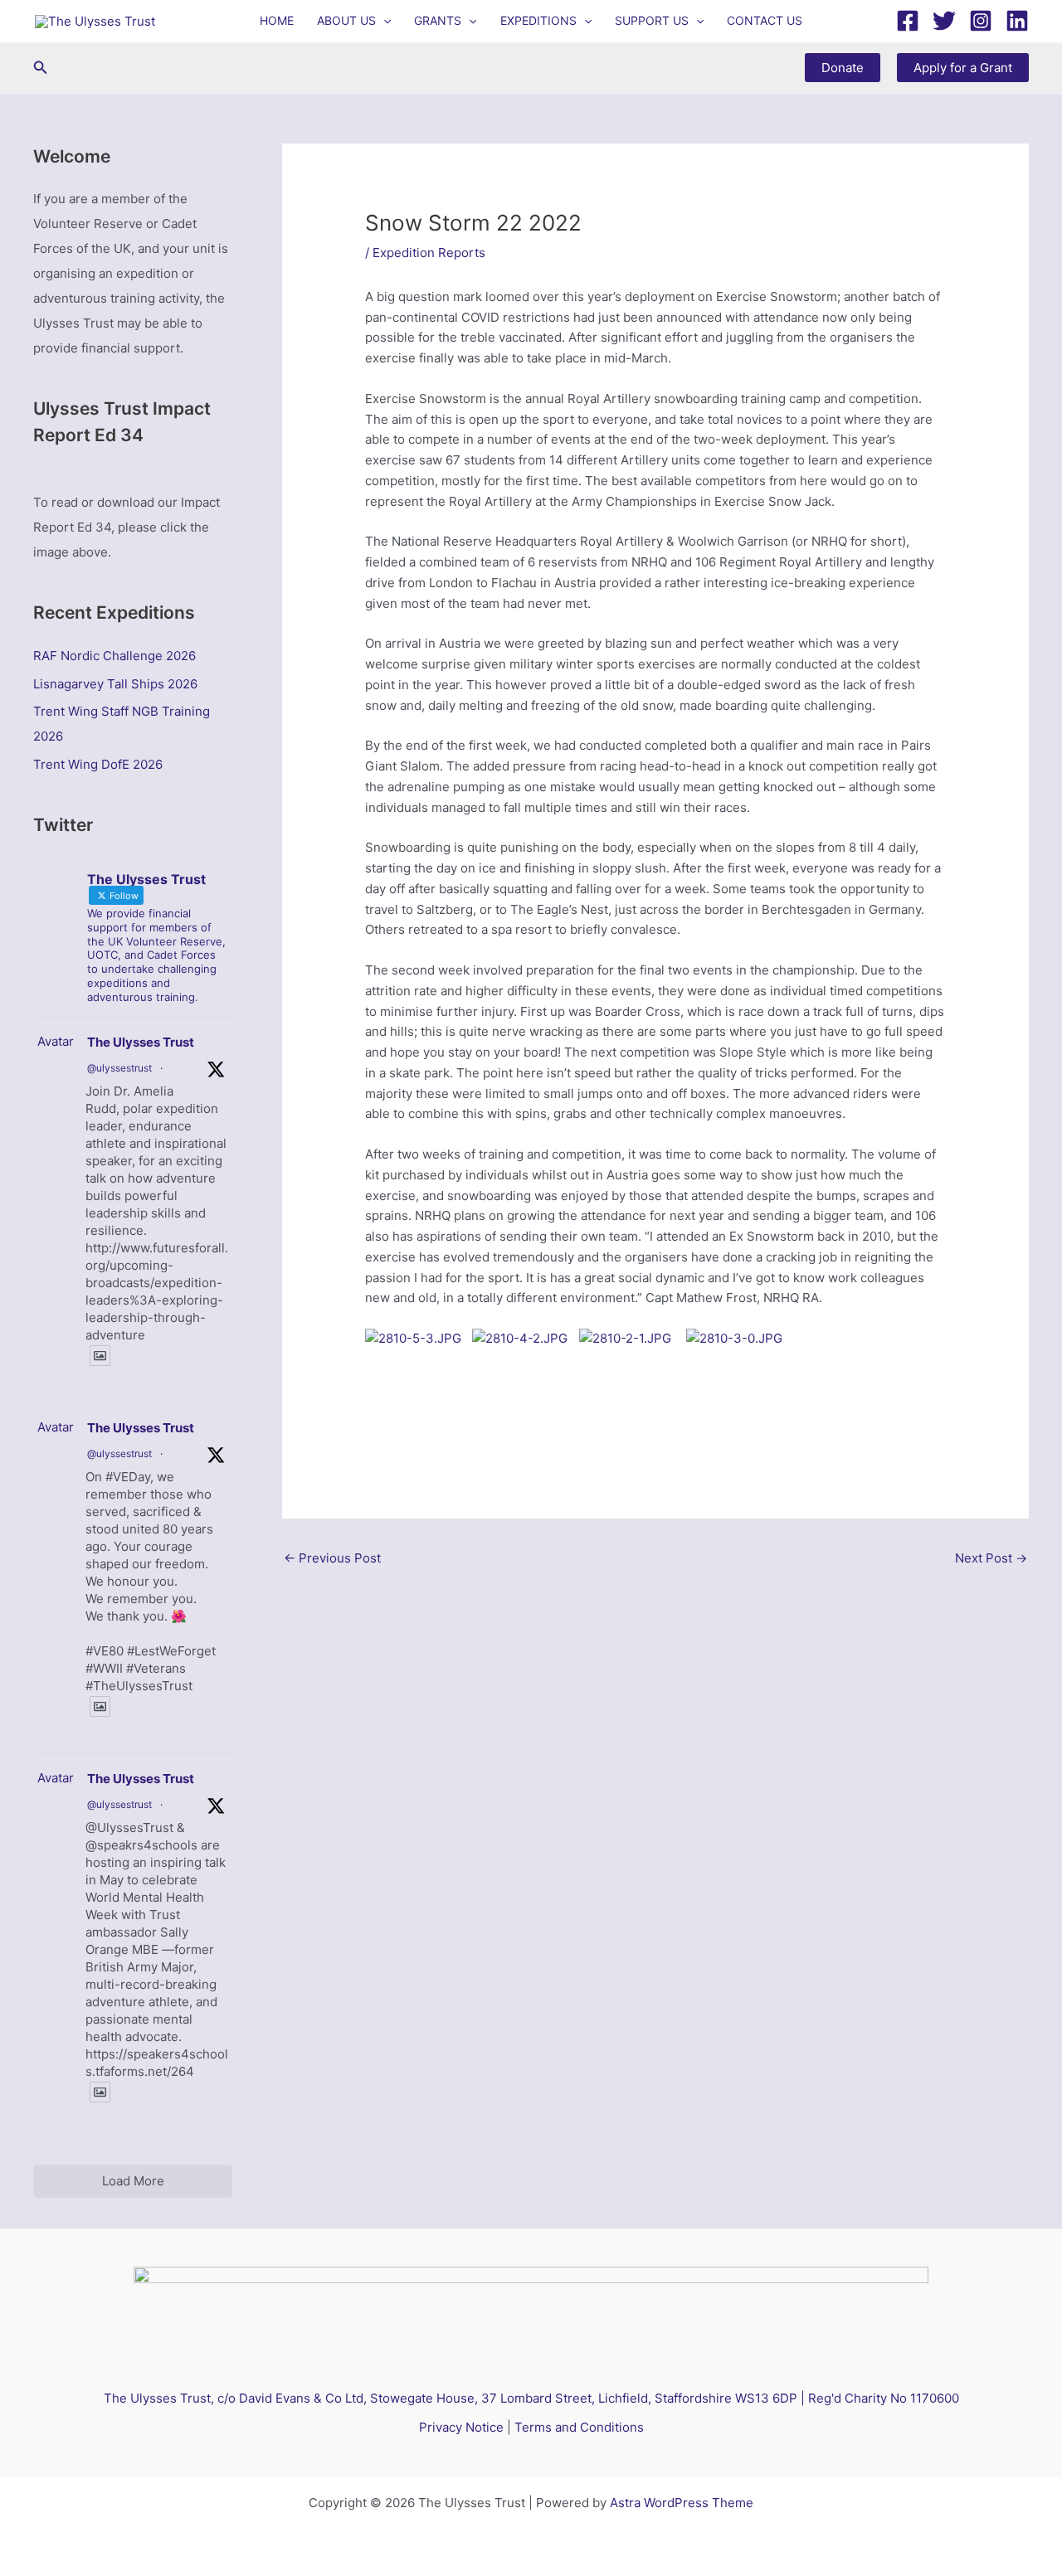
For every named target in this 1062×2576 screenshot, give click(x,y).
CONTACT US (765, 20)
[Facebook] (908, 21)
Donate (843, 68)
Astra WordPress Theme (682, 2503)
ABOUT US (346, 20)
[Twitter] (944, 21)
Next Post (991, 1558)
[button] (383, 21)
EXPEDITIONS (538, 20)
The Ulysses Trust (141, 1042)
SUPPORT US (652, 20)
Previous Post (332, 1558)
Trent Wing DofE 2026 (98, 764)
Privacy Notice (461, 2427)
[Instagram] (981, 21)
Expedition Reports (429, 253)
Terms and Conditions (579, 2427)
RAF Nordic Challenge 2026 (114, 656)
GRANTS (438, 20)
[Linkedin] (1017, 21)
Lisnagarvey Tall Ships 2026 (115, 684)
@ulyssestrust (119, 1068)
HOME (277, 20)
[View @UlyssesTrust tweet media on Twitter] (100, 1356)
